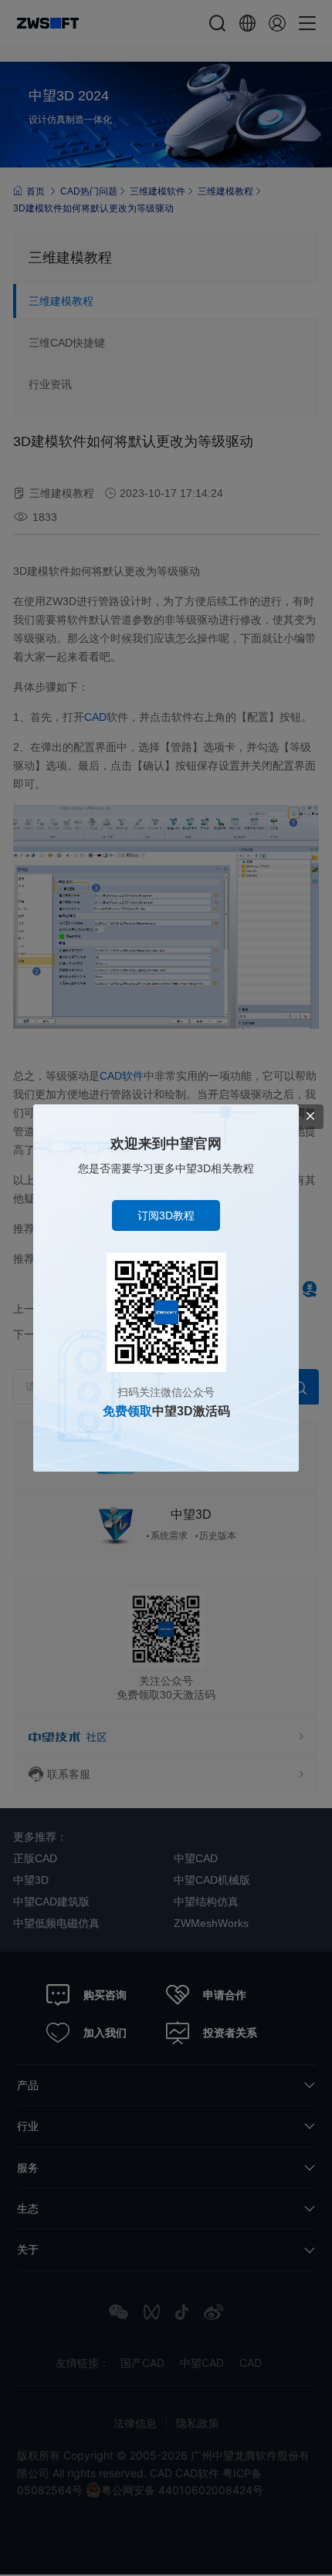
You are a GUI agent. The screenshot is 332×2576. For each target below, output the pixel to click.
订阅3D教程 (166, 1215)
